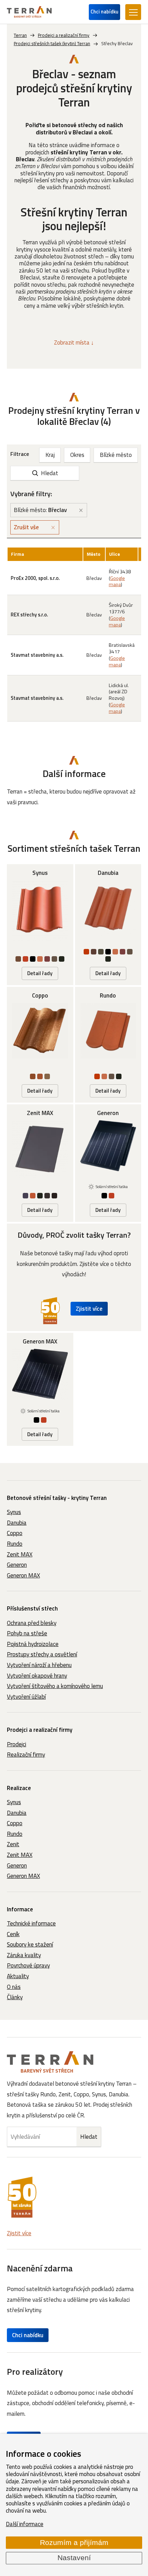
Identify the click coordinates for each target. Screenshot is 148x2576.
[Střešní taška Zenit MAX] (40, 1163)
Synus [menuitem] (14, 1512)
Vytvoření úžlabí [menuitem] (26, 1697)
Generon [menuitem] (17, 1565)
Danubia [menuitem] (17, 1523)
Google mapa (117, 581)
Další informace (25, 2524)
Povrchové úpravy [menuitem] (28, 1965)
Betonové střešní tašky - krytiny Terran (57, 1498)
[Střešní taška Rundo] (108, 1045)
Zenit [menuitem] (13, 1844)
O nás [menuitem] (14, 1987)
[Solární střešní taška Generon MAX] (40, 1389)
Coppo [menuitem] (15, 1533)
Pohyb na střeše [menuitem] (27, 1633)
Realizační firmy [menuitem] (26, 1755)
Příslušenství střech (32, 1608)
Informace (20, 1909)
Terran (20, 35)
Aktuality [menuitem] (18, 1976)
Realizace (19, 1788)
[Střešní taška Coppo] (40, 1045)
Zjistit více (89, 1309)
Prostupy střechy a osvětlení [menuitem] (42, 1654)
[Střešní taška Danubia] (108, 924)
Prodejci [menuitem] (17, 1744)
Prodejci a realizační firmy (40, 1730)
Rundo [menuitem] (15, 1544)
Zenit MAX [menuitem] (20, 1554)
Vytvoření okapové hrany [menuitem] (37, 1676)
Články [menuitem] (15, 1997)
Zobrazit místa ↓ (74, 343)
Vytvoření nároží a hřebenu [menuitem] (39, 1665)
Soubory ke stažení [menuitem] (30, 1944)
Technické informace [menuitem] (31, 1923)
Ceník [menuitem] (13, 1934)
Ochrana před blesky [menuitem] (32, 1623)
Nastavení (74, 2558)
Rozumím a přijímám (74, 2543)
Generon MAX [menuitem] (23, 1575)
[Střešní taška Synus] (40, 924)
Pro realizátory (35, 2371)
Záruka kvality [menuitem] (24, 1955)
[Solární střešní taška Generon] (108, 1163)
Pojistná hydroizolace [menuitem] (33, 1644)
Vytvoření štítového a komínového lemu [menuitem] (55, 1686)
